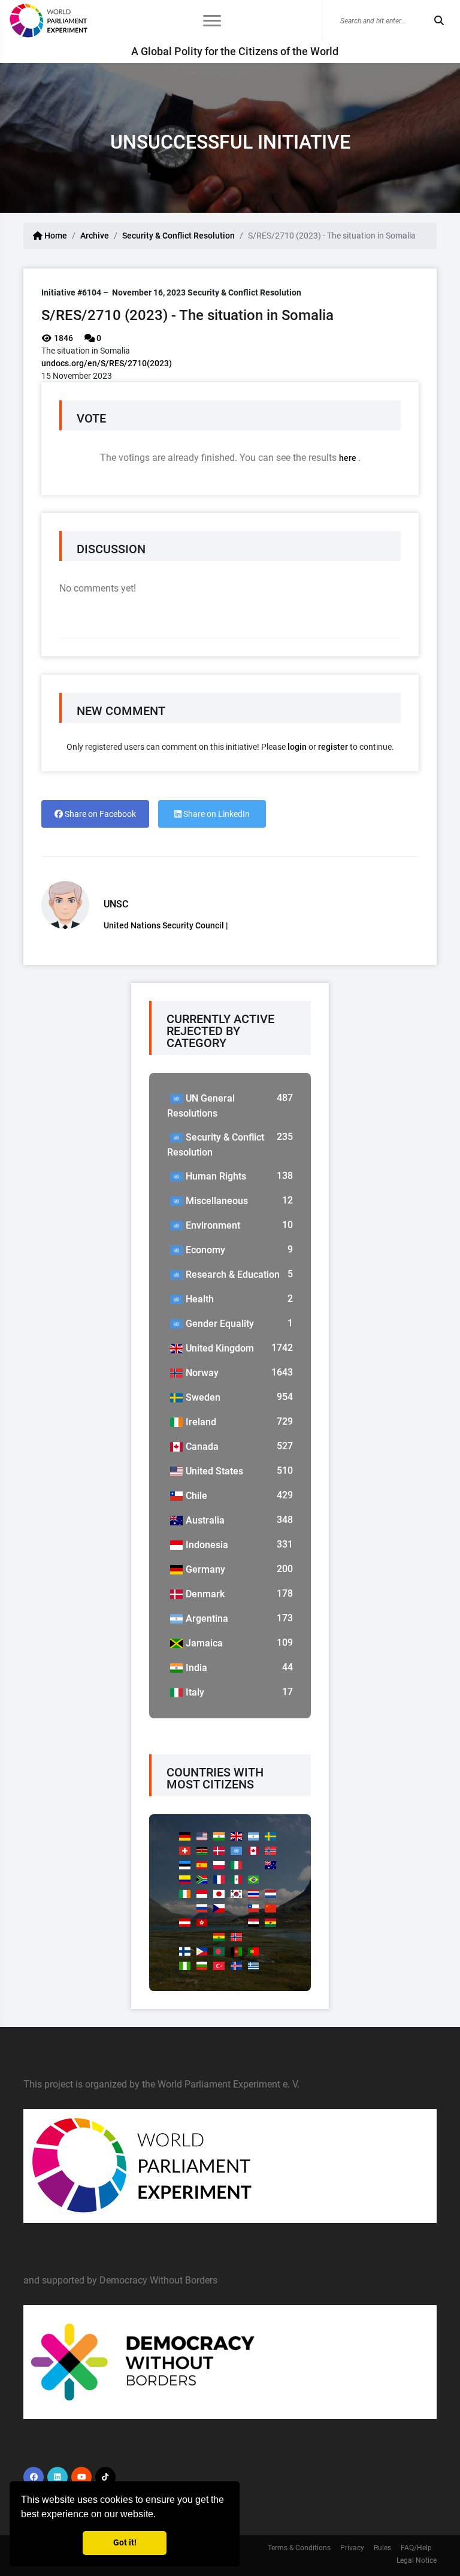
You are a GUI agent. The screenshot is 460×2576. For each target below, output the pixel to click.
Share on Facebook (99, 814)
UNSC (116, 904)
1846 (63, 338)
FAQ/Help (416, 2548)
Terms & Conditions (299, 2548)
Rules (382, 2548)
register (333, 747)
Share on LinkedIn (216, 814)
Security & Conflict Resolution (178, 236)
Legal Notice (417, 2560)
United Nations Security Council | (166, 925)
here (349, 458)
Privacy (352, 2548)
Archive (95, 236)
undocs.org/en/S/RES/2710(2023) (107, 363)
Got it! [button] (125, 2543)
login (297, 747)
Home (55, 236)
